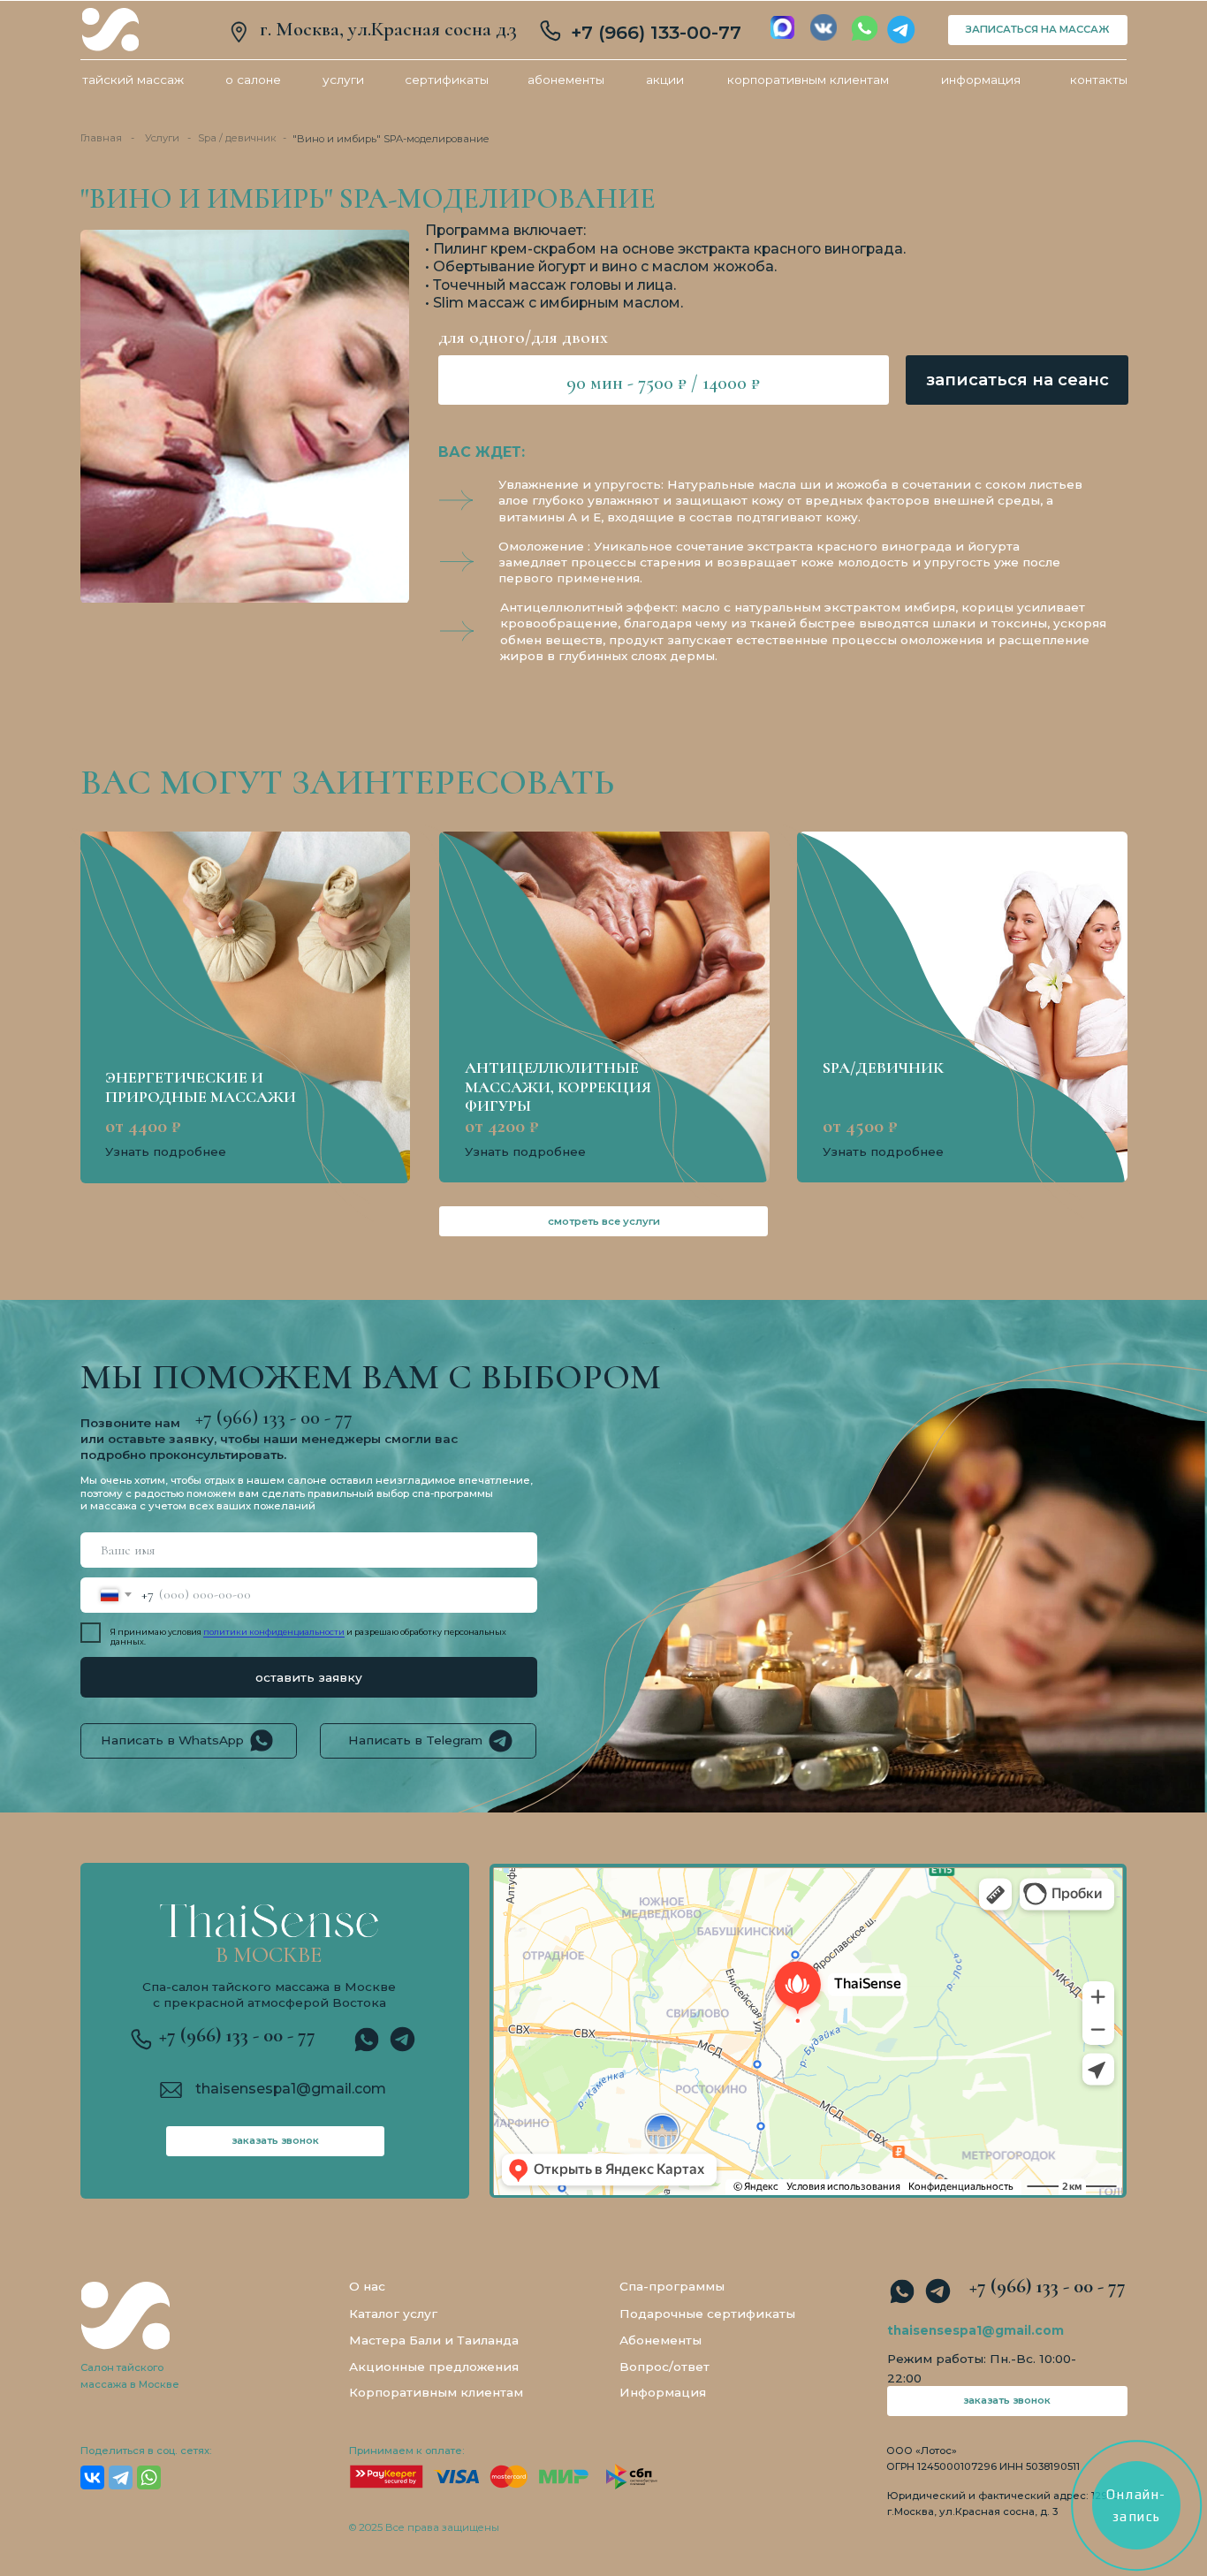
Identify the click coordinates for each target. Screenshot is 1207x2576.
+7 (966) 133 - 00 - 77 (237, 2035)
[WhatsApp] (149, 2477)
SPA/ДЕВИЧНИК (883, 1068)
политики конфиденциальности (274, 1632)
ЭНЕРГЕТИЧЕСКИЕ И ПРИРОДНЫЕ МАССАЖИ (201, 1087)
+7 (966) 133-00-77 (656, 32)
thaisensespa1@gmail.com (291, 2089)
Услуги (162, 138)
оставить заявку (309, 1677)
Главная (101, 138)
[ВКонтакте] (92, 2477)
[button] (1017, 380)
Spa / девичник (237, 138)
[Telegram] (121, 2477)
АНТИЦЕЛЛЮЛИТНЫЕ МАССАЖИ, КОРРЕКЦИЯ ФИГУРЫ (558, 1087)
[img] (110, 30)
